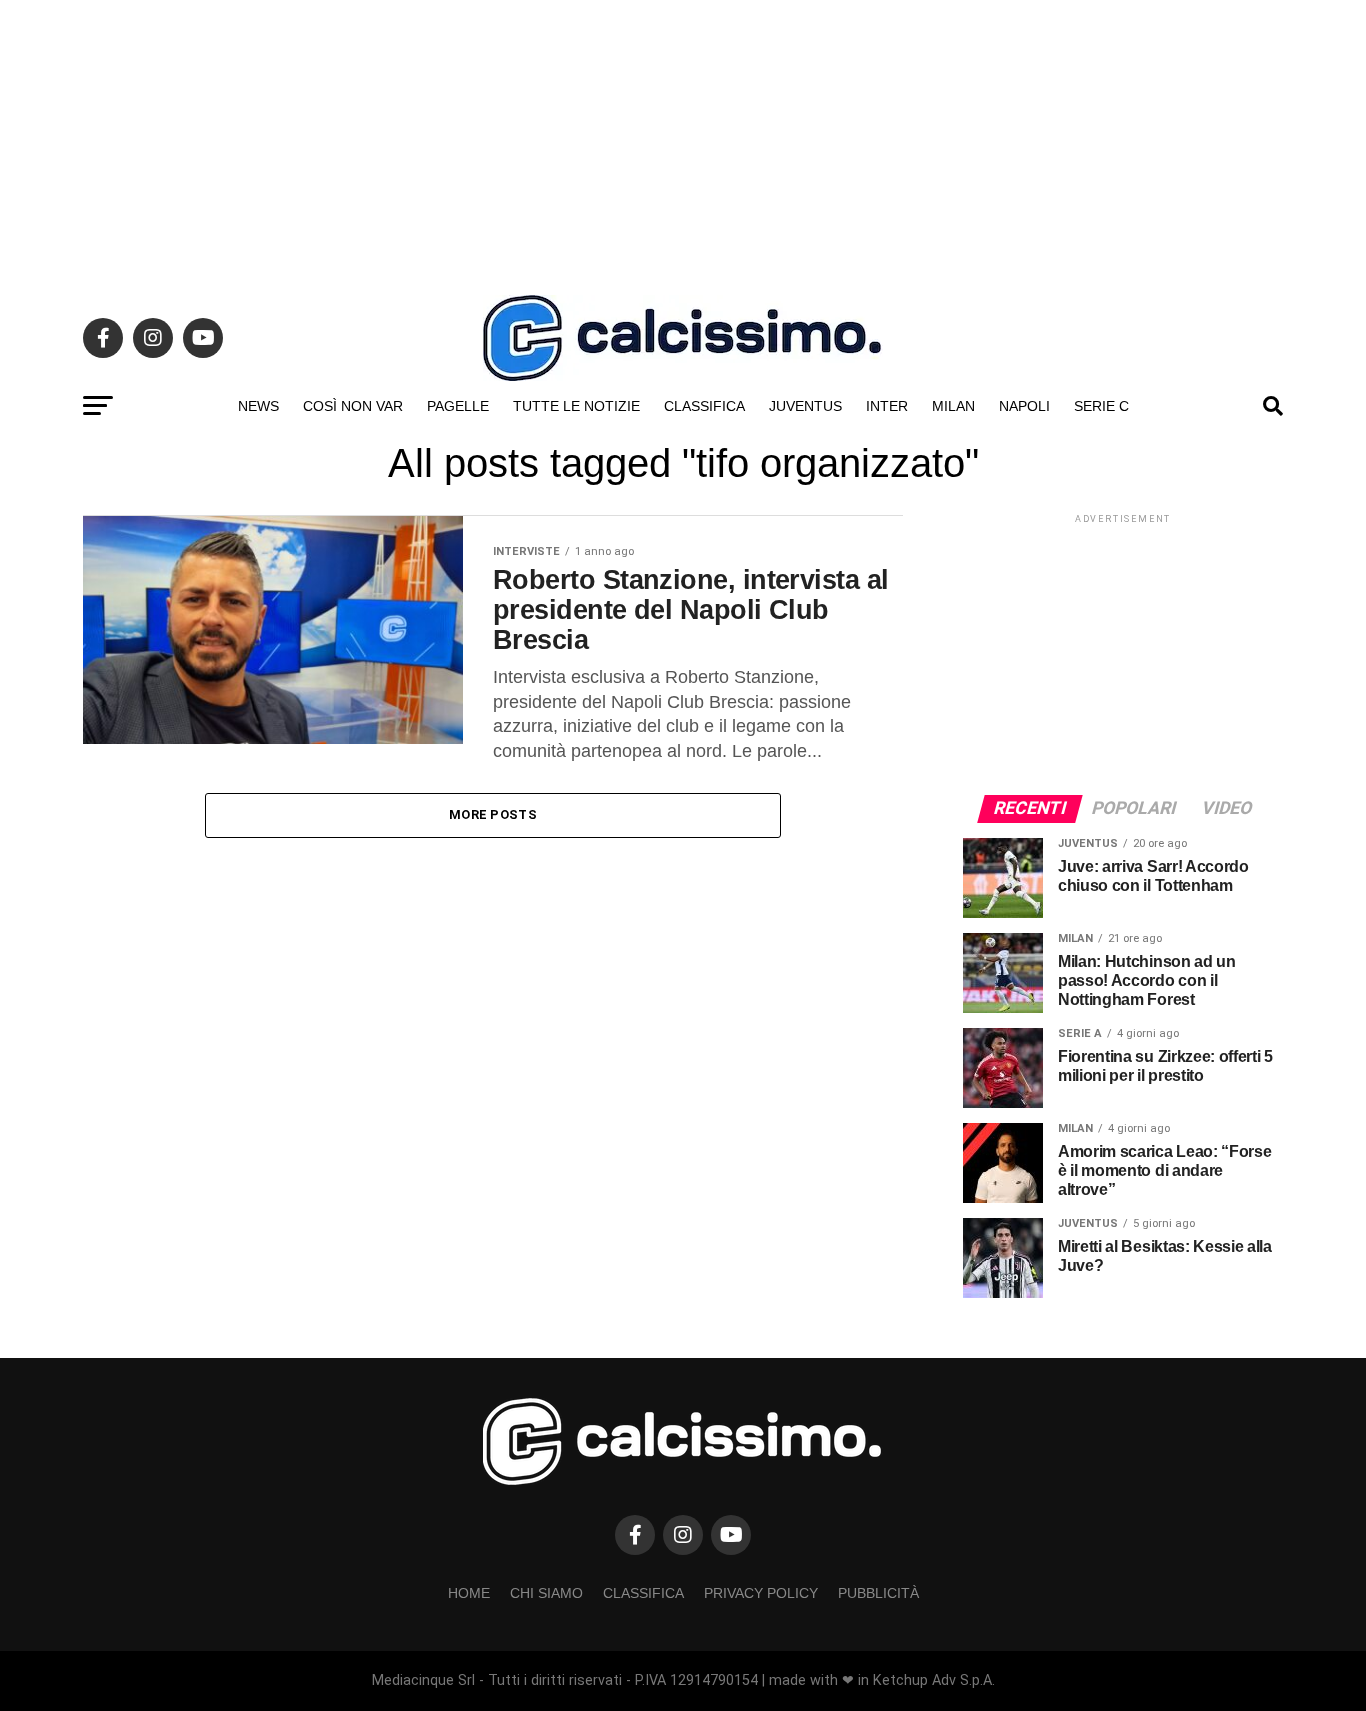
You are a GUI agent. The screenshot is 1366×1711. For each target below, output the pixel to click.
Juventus (805, 406)
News (258, 406)
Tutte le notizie (576, 406)
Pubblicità (878, 1593)
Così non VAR (353, 406)
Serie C (1101, 406)
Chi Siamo (546, 1593)
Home (469, 1593)
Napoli (1024, 406)
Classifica (704, 406)
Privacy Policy (761, 1593)
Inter (887, 406)
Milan (953, 406)
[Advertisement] (683, 140)
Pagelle (458, 406)
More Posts (493, 814)
